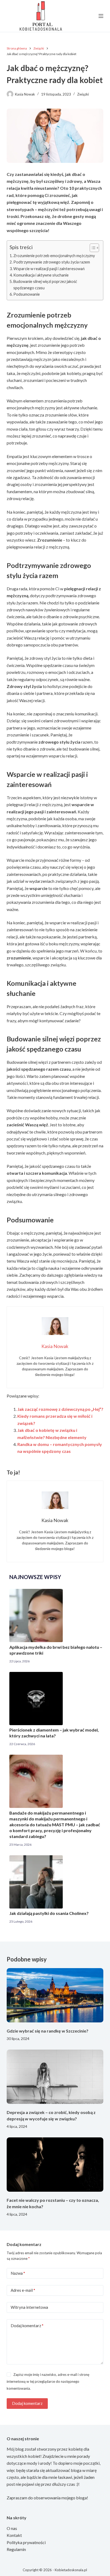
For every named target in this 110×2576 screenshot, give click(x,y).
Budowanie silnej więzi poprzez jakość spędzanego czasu (45, 285)
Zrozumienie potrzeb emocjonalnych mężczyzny (54, 256)
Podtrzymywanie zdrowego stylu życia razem (52, 262)
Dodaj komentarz (27, 2326)
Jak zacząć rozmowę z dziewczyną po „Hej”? (60, 1409)
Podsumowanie (27, 294)
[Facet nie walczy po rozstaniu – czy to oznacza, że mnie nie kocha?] (55, 2165)
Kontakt (14, 2535)
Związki (83, 94)
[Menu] (101, 16)
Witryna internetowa (29, 2307)
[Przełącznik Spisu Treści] (92, 248)
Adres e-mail (23, 2290)
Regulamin (16, 2549)
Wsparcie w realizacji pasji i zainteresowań (49, 269)
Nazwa (18, 2273)
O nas (12, 2528)
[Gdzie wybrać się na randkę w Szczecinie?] (55, 1995)
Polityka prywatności (26, 2542)
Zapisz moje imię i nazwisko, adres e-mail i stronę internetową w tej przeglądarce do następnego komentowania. (48, 2382)
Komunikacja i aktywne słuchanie (41, 275)
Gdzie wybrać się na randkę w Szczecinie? (48, 2031)
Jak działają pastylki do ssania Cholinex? (49, 1913)
